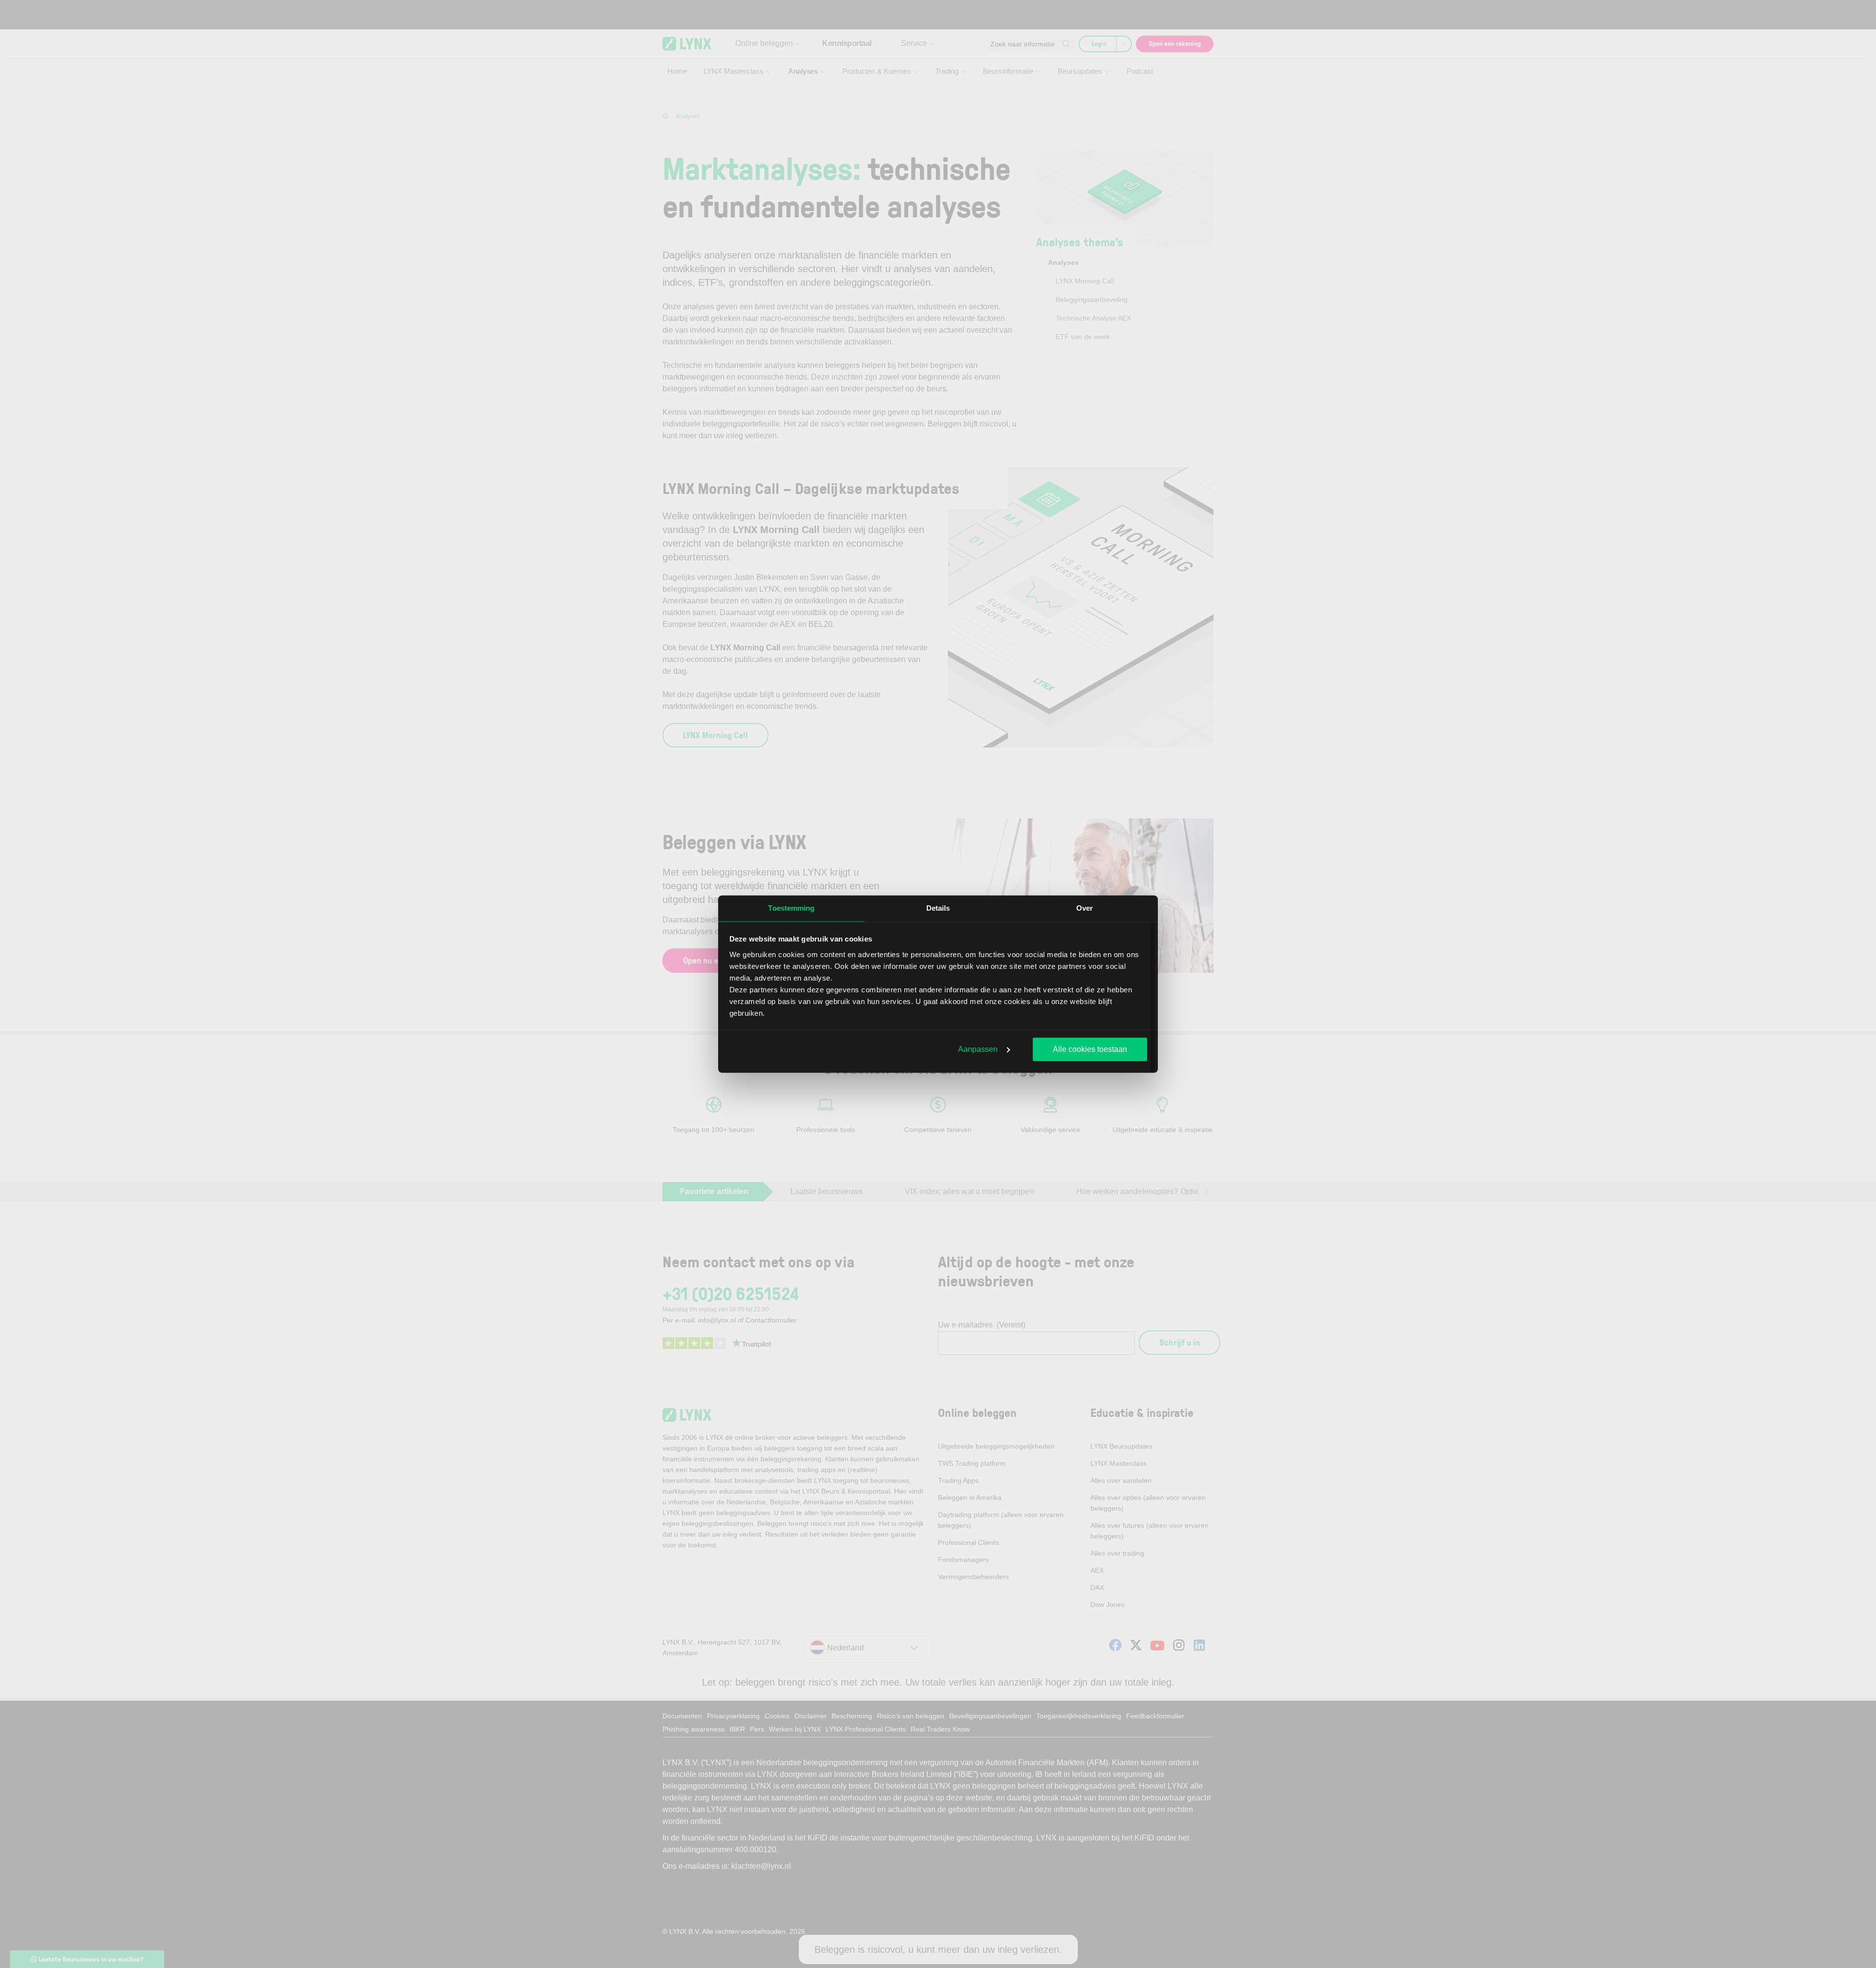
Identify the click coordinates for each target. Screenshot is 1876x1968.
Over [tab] (1085, 908)
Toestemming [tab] (791, 908)
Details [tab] (938, 908)
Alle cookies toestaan (1090, 1049)
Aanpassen (978, 1049)
